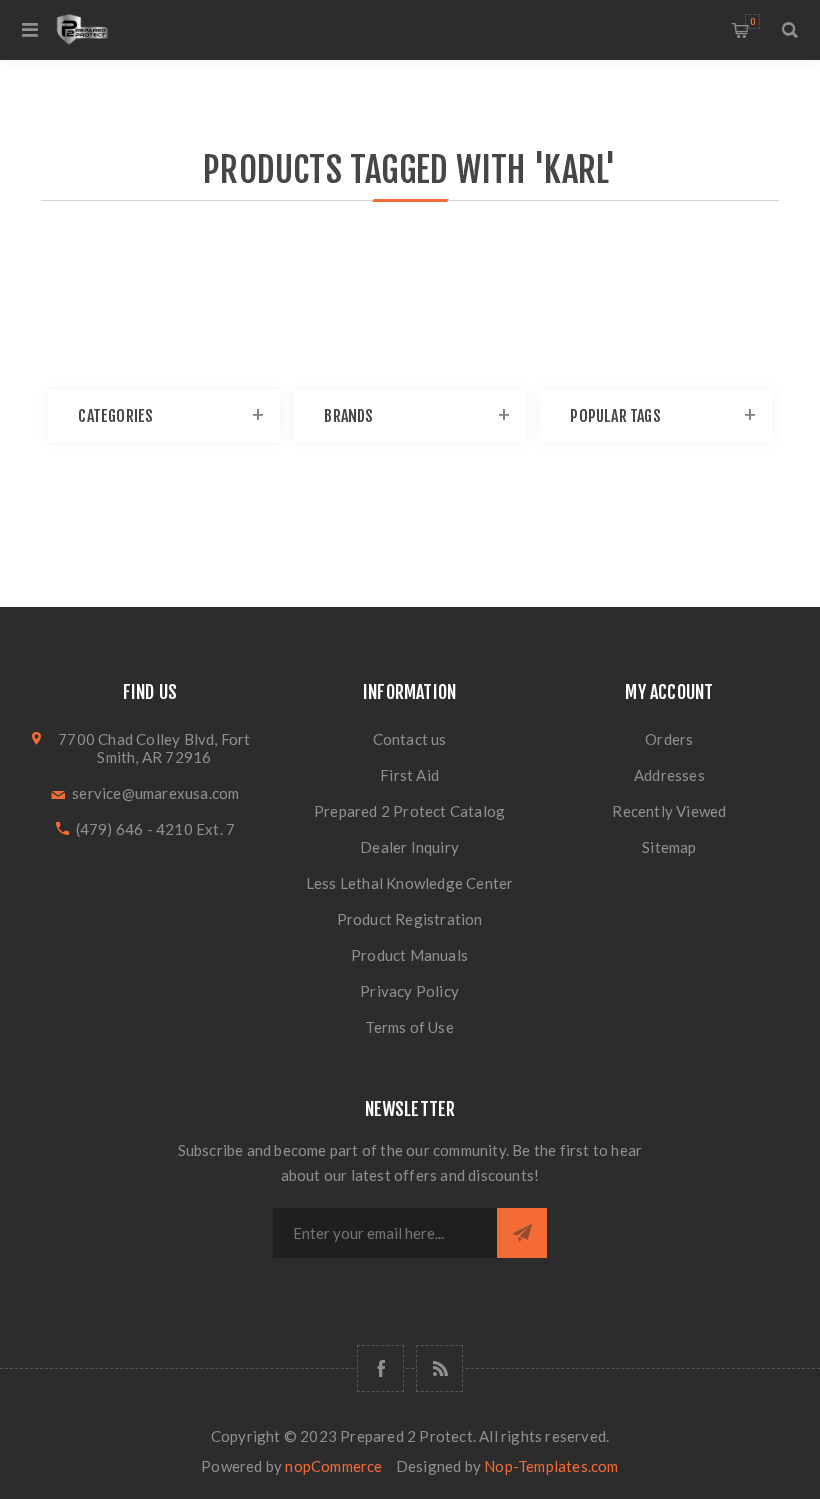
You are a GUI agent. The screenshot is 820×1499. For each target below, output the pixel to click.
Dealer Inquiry (409, 847)
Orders (669, 739)
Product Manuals (409, 955)
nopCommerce (333, 1466)
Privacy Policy (409, 991)
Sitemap (669, 847)
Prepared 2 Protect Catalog (409, 811)
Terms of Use (409, 1027)
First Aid (409, 775)
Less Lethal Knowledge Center (410, 883)
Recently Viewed (669, 811)
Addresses (669, 775)
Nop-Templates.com (551, 1466)
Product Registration (410, 919)
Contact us (410, 739)
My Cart (752, 21)
